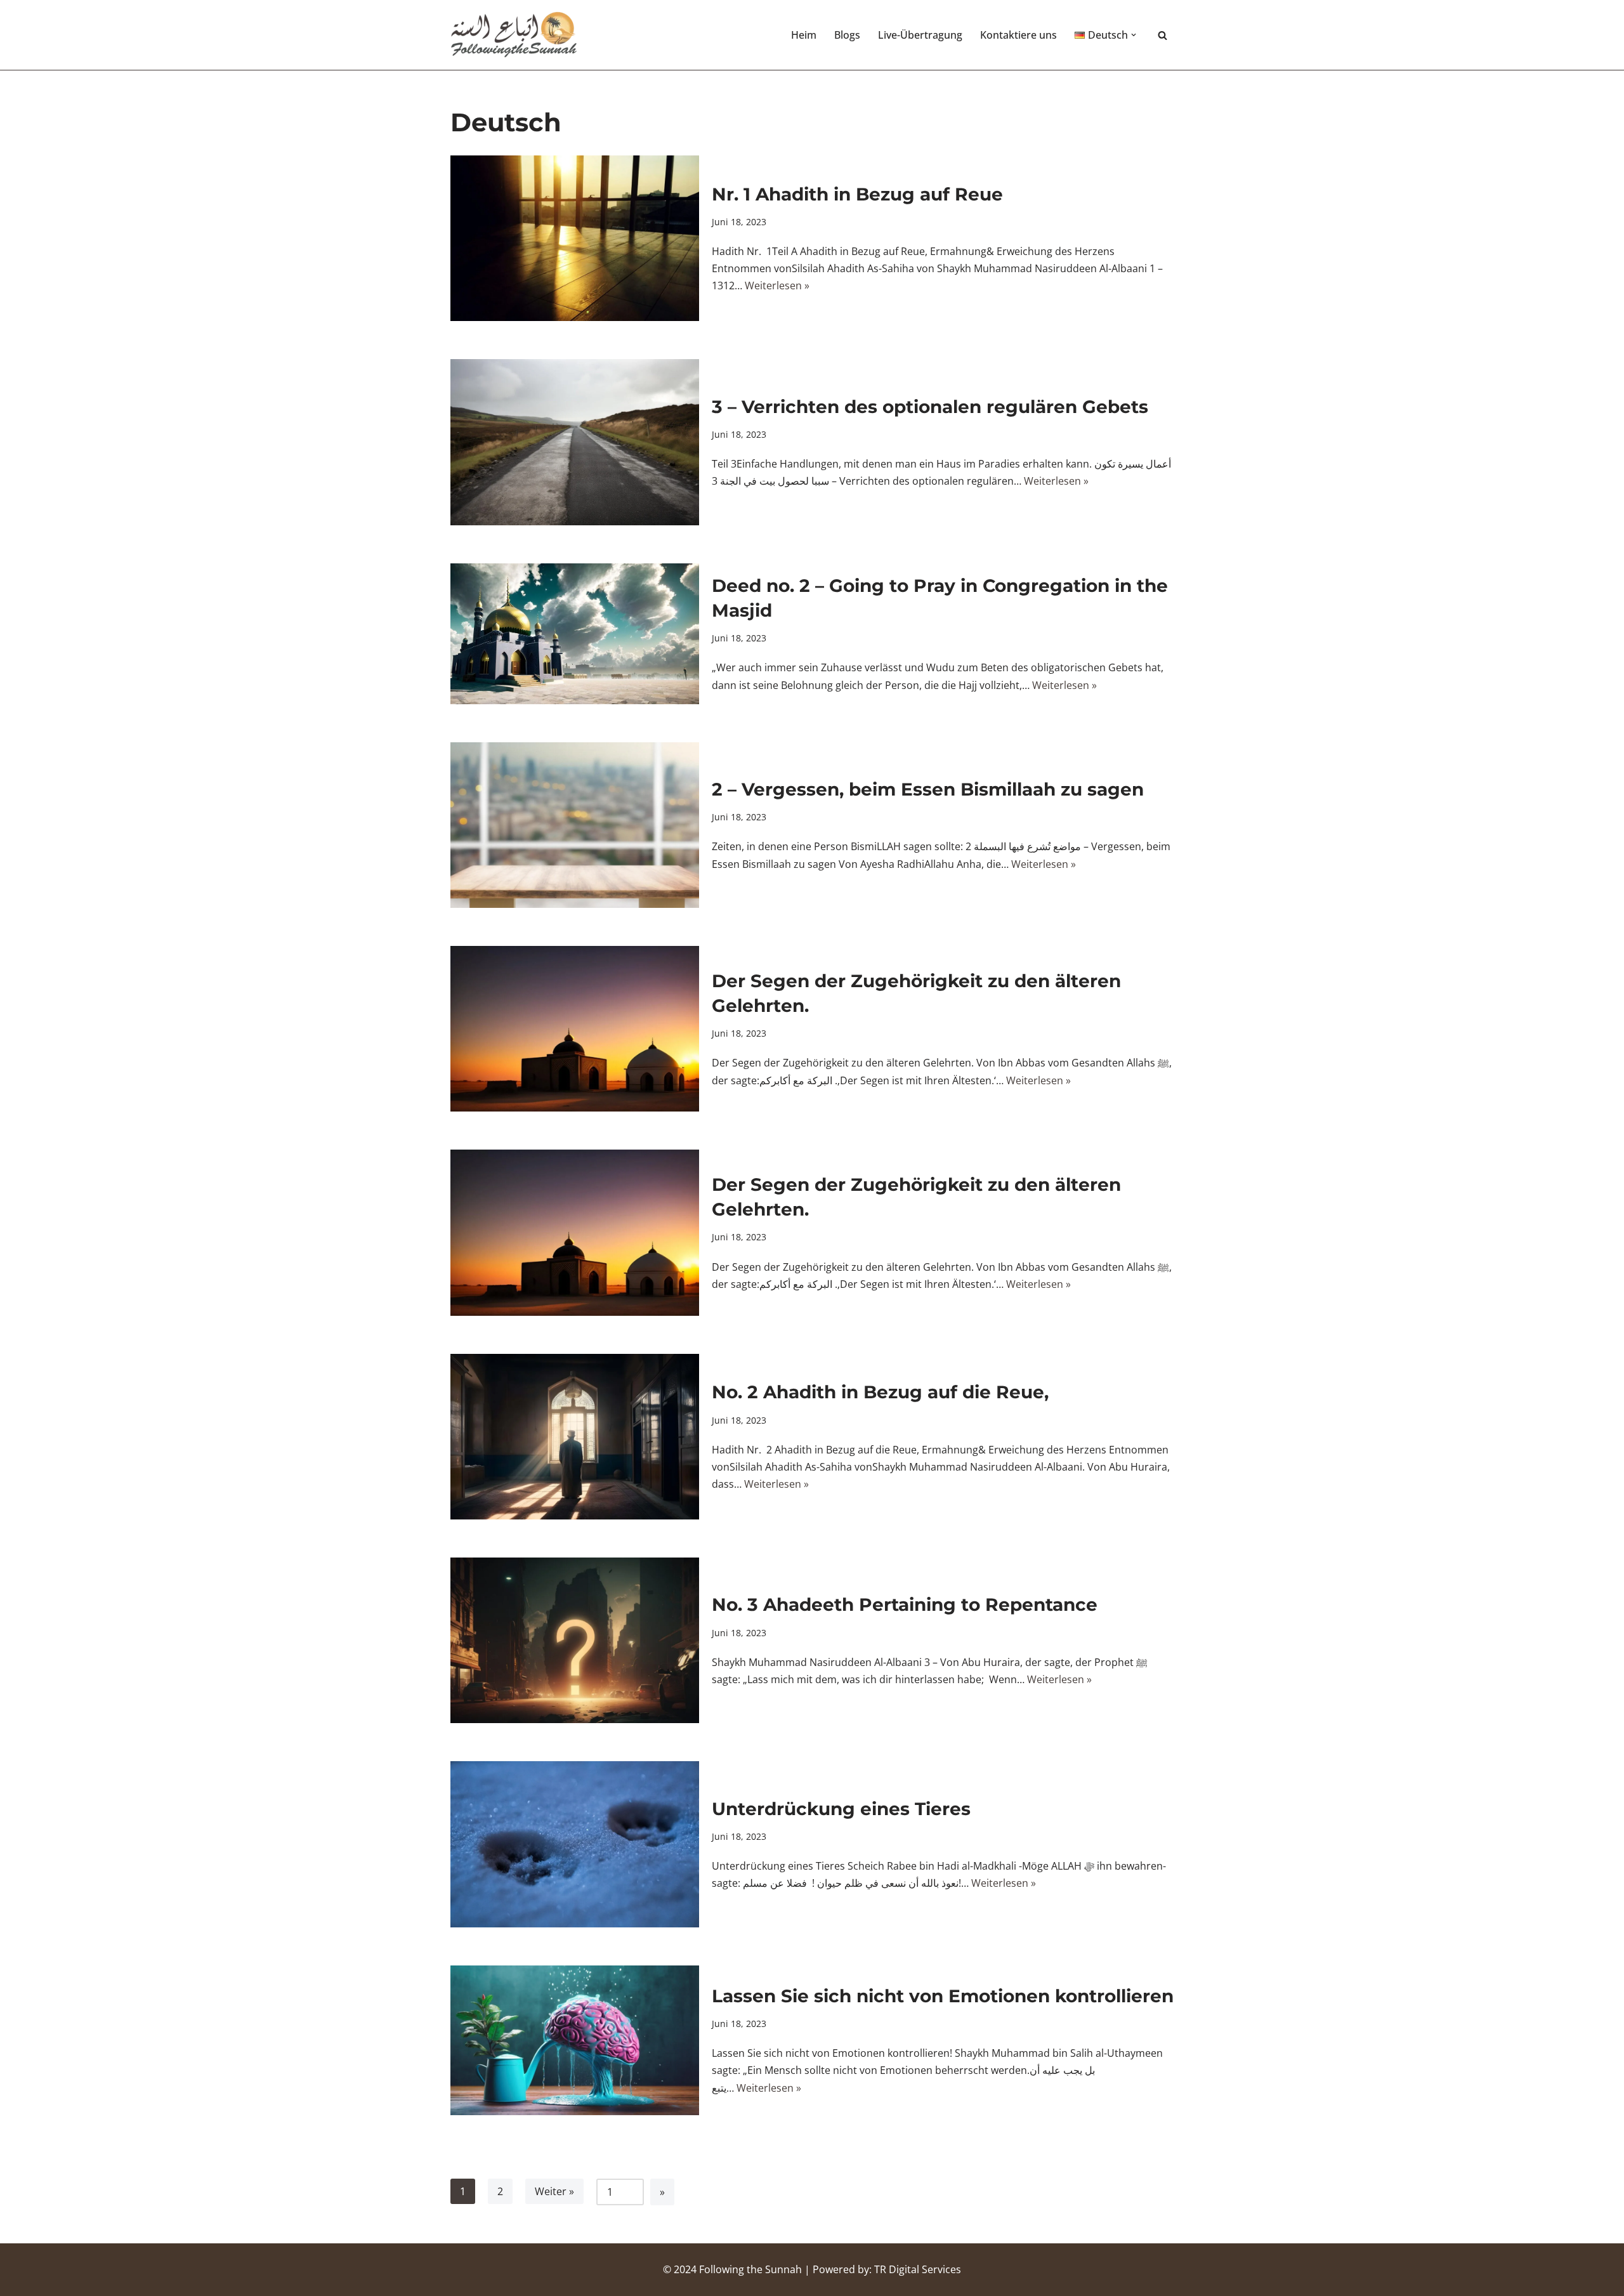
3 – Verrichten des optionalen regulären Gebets (930, 407)
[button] (1134, 35)
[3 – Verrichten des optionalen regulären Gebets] (575, 442)
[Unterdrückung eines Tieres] (575, 1844)
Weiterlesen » (777, 285)
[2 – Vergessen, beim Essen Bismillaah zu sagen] (575, 825)
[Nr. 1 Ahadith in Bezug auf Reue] (575, 238)
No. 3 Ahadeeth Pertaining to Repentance (905, 1604)
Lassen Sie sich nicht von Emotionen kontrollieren (943, 1996)
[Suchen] (1162, 35)
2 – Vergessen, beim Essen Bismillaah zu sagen (928, 789)
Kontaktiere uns (1018, 35)
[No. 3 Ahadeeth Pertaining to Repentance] (575, 1640)
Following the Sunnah (750, 2269)
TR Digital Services (918, 2269)
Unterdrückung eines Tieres (841, 1809)
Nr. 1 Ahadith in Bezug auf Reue (857, 194)
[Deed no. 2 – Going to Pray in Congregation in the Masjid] (575, 634)
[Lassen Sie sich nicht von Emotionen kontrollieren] (575, 2040)
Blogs (847, 35)
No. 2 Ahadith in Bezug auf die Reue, (880, 1392)
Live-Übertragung (920, 35)
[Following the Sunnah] (514, 35)
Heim (804, 35)
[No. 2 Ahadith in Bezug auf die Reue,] (575, 1437)
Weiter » (554, 2191)
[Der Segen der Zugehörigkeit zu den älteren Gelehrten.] (575, 1029)
